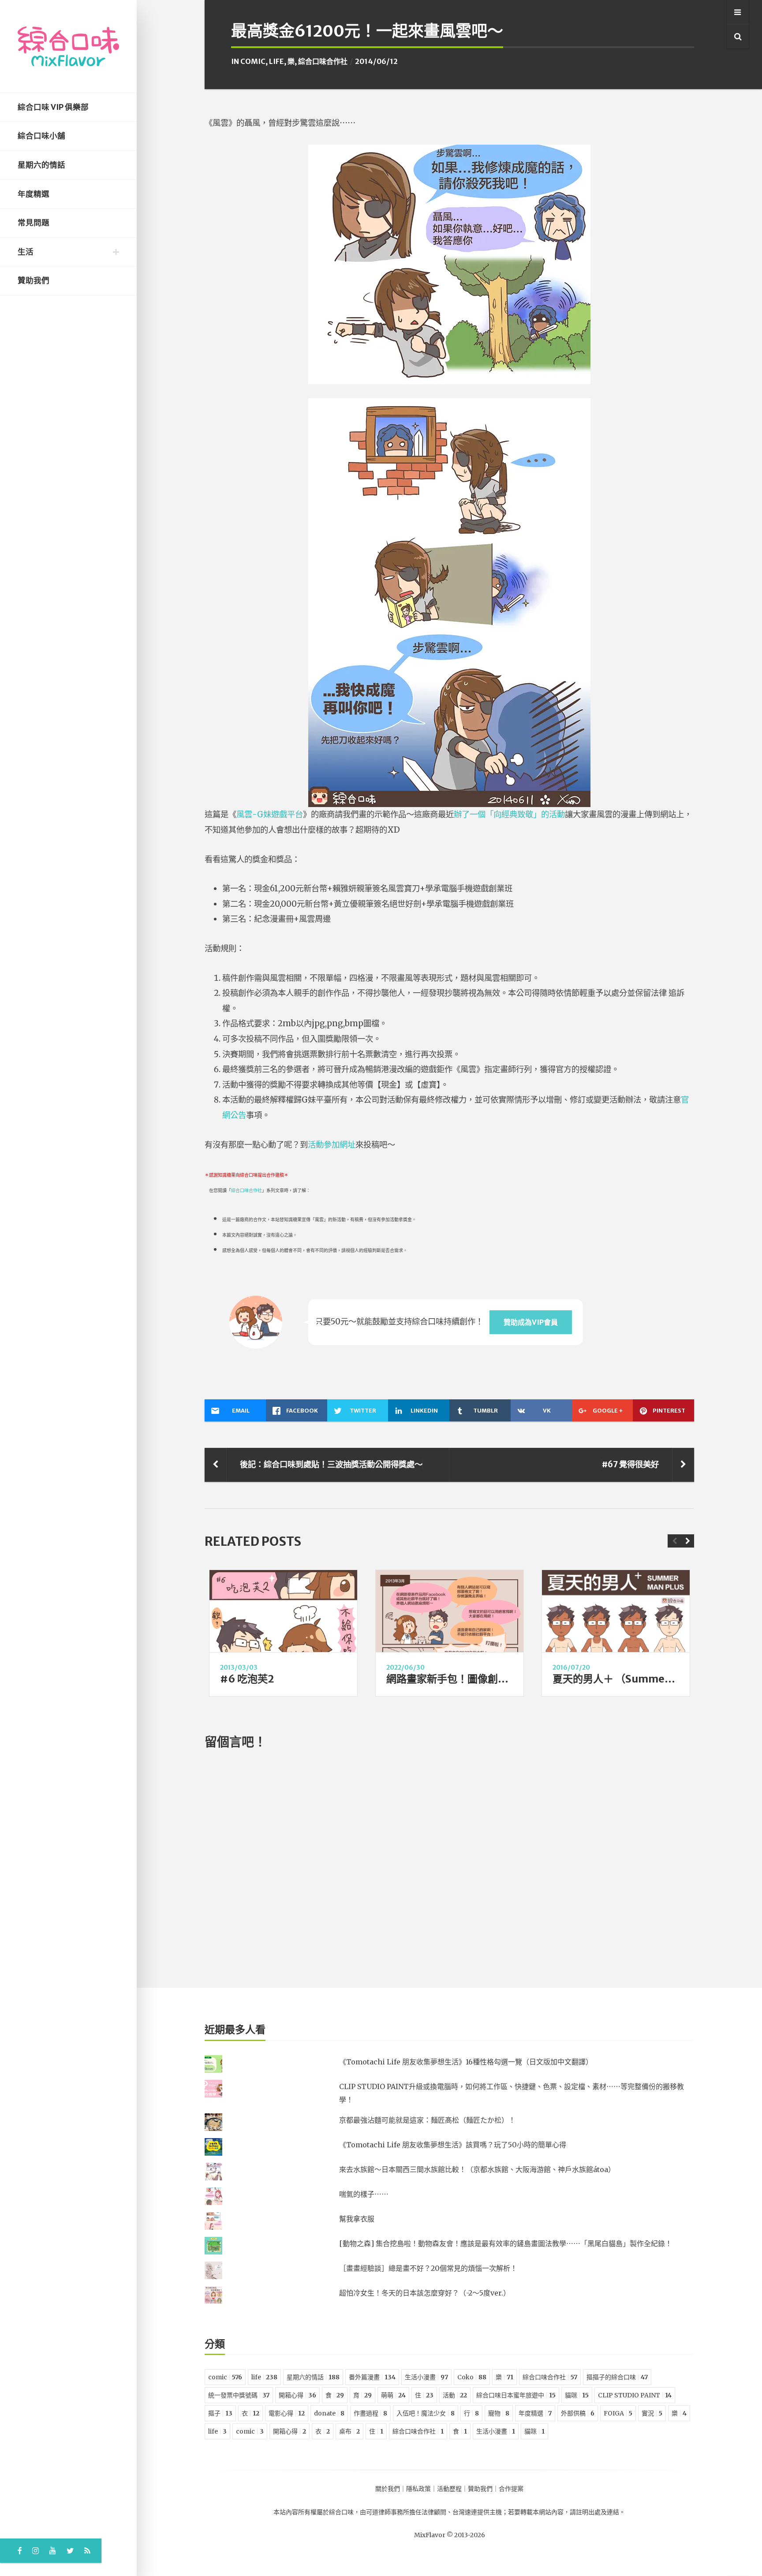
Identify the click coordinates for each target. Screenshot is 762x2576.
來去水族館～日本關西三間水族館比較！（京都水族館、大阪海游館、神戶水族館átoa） (477, 2169)
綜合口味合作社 (323, 61)
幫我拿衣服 (357, 2219)
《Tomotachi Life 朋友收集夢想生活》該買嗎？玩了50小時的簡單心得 (453, 2145)
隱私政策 (418, 2489)
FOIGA (618, 2413)
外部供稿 (578, 2413)
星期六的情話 (41, 165)
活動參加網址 (332, 1145)
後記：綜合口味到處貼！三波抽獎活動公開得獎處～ (331, 1464)
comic (253, 61)
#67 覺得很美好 (630, 1464)
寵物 (499, 2413)
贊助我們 (34, 280)
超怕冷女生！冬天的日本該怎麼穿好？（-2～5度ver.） (425, 2293)
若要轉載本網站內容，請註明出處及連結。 (567, 2512)
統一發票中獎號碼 (239, 2395)
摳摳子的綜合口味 (617, 2377)
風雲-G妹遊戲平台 (270, 814)
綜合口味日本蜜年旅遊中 (516, 2395)
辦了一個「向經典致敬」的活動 (509, 814)
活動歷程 (449, 2489)
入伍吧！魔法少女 (426, 2413)
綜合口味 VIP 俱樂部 (53, 107)
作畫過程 (370, 2413)
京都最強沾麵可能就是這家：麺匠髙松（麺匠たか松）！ (427, 2120)
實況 (652, 2413)
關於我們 (388, 2489)
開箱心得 (297, 2395)
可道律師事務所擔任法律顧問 (406, 2512)
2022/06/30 (405, 1667)
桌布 (349, 2431)
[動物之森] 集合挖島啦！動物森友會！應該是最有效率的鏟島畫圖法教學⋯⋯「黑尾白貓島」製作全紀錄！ (506, 2243)
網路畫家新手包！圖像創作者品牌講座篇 (478, 1679)
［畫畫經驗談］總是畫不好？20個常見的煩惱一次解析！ (428, 2268)
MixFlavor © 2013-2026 (450, 2535)
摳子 (220, 2413)
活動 (455, 2395)
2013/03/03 (239, 1667)
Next (687, 1541)
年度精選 (34, 194)
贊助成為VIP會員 (531, 1322)
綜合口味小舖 (41, 136)
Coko (472, 2377)
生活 (26, 252)
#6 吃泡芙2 (247, 1679)
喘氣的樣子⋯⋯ (364, 2194)
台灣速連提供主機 (477, 2512)
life (276, 61)
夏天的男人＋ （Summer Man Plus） (640, 1679)
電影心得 (287, 2413)
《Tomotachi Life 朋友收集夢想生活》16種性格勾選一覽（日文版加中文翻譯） (466, 2062)
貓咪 (577, 2395)
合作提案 (511, 2489)
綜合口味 (341, 2512)
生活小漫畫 (426, 2377)
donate (329, 2413)
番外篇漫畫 (372, 2377)
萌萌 (393, 2395)
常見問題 (34, 223)
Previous (674, 1541)
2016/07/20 (571, 1667)
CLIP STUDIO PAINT (635, 2395)
